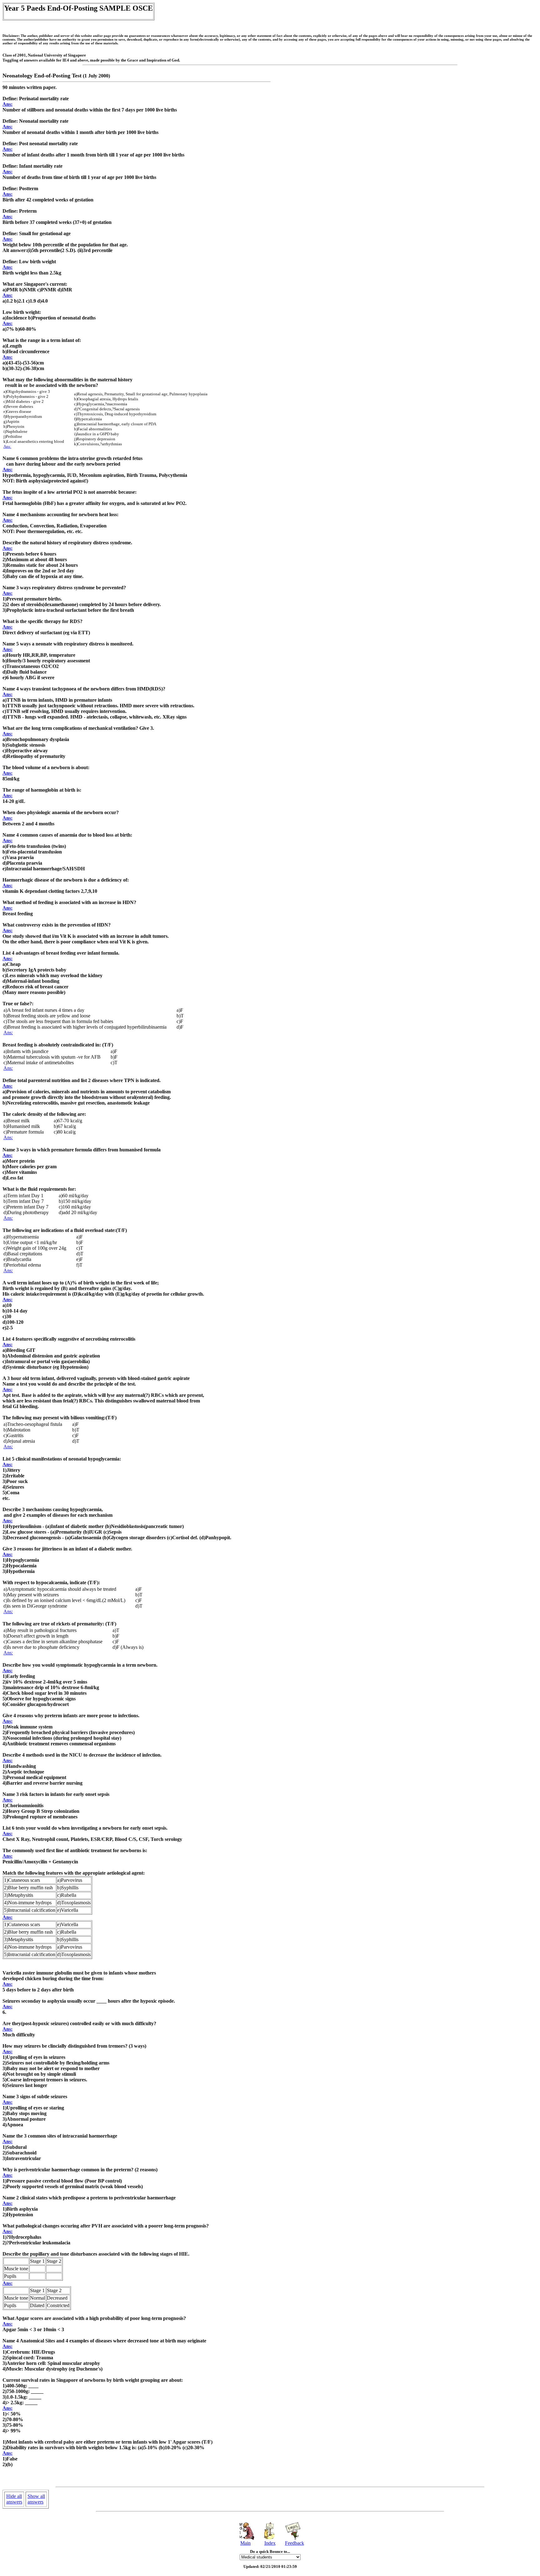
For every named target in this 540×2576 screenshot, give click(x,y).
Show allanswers (36, 2499)
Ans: (7, 104)
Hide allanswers (14, 2499)
